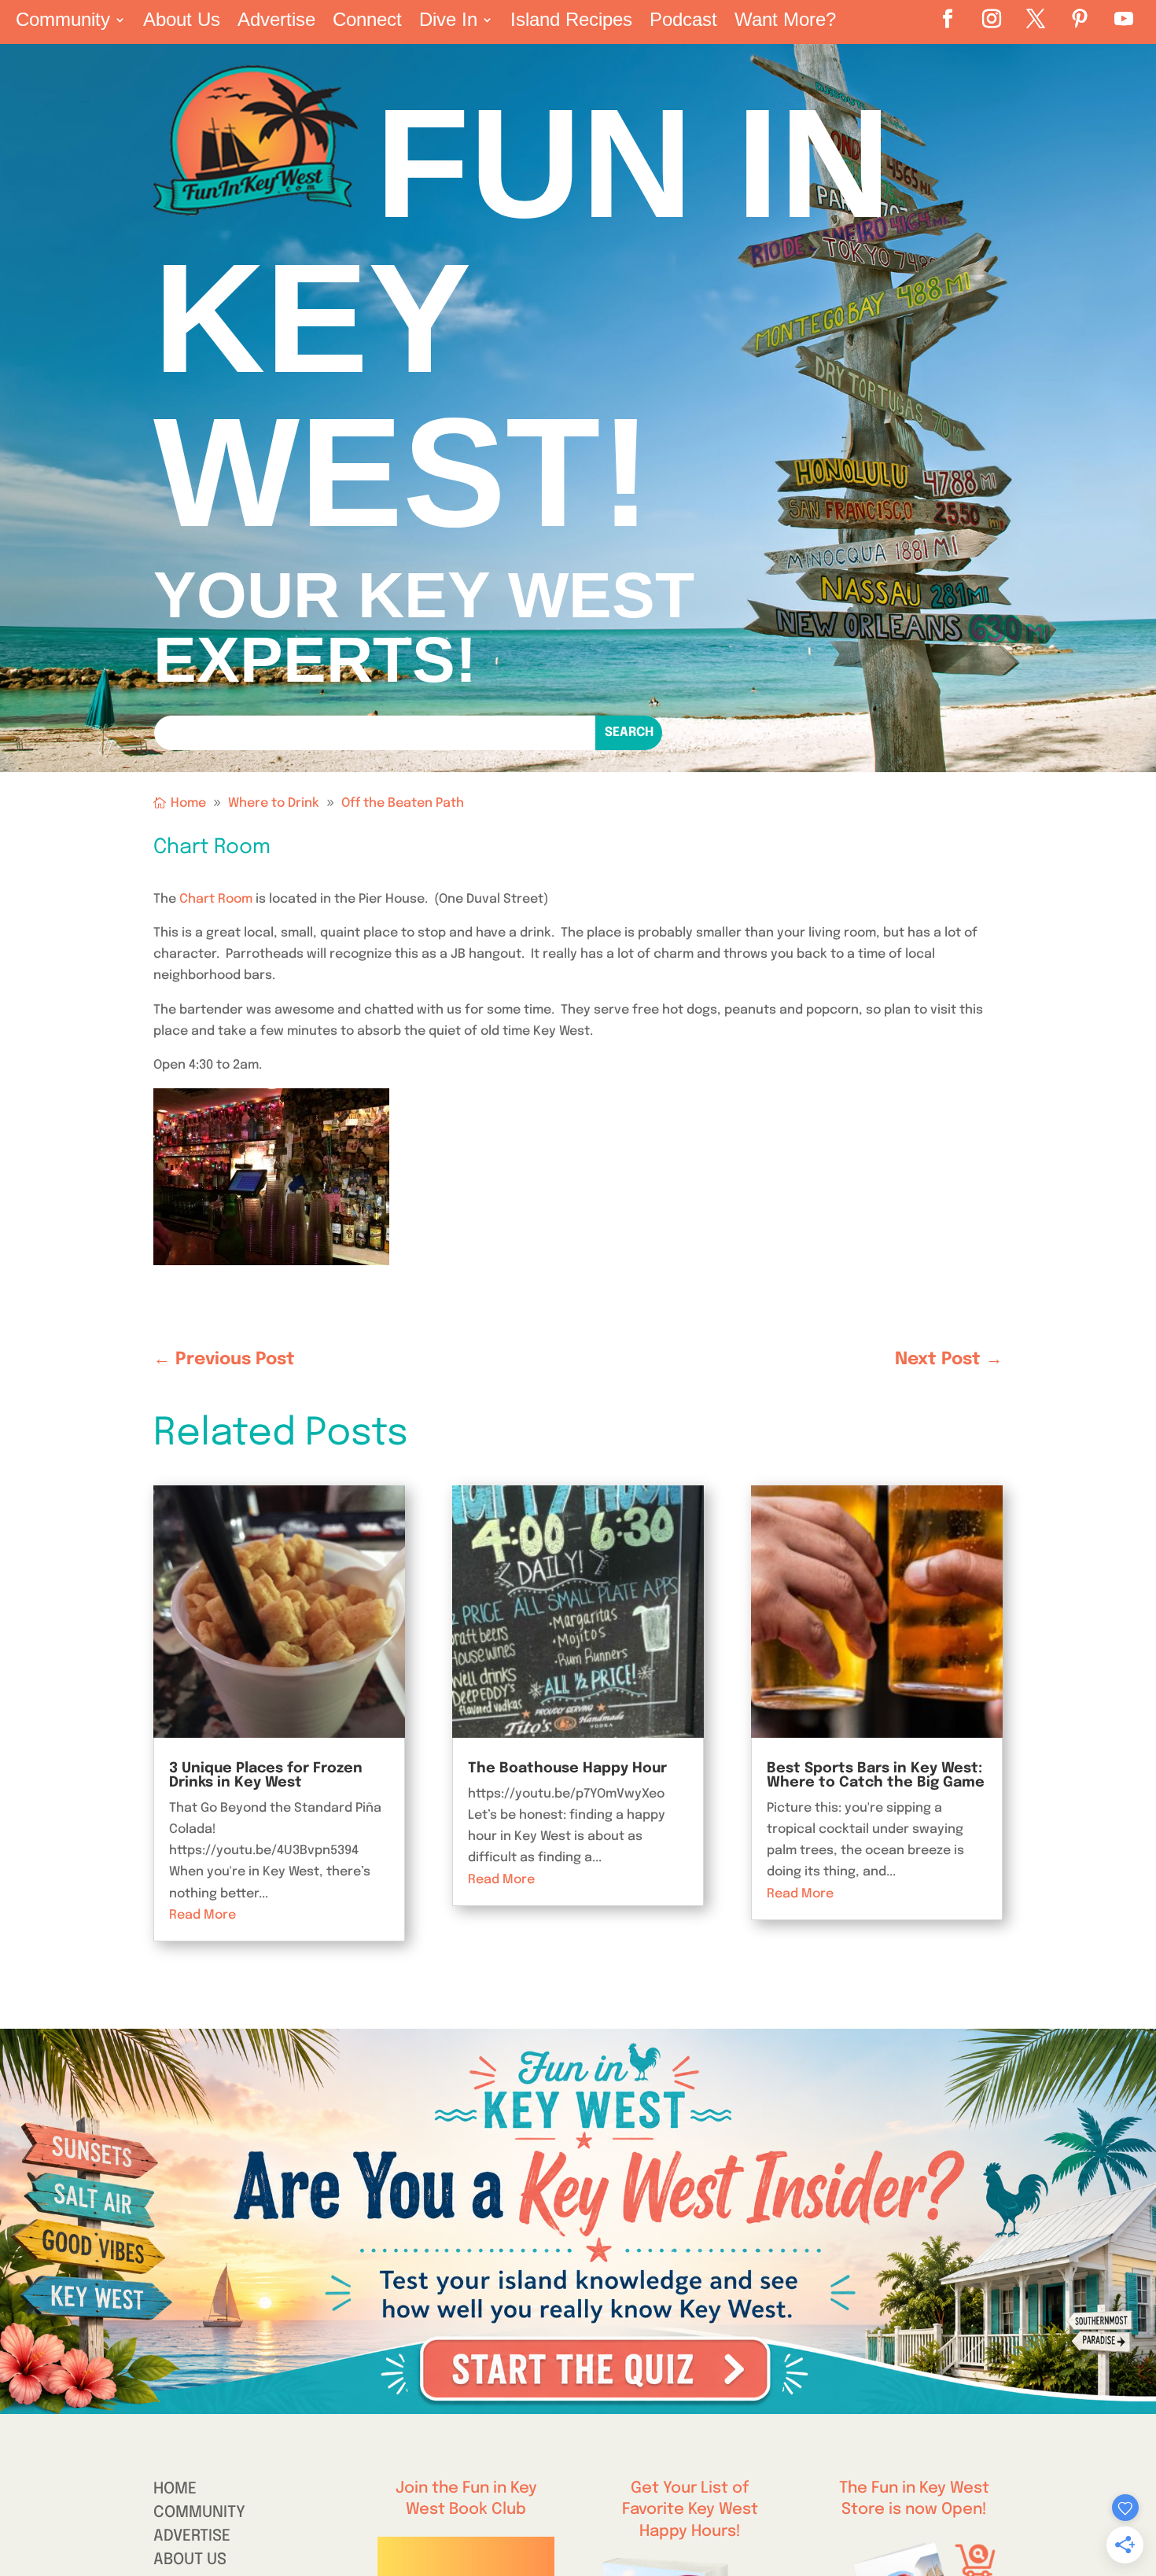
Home (175, 2491)
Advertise (276, 22)
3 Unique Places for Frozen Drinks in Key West (266, 1776)
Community (63, 22)
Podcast (683, 22)
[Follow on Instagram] (992, 19)
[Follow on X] (1036, 19)
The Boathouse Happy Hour (567, 1768)
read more (202, 1915)
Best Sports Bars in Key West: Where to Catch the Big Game (876, 1776)
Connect (367, 22)
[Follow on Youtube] (1124, 19)
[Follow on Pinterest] (1080, 19)
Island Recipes (571, 22)
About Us (182, 22)
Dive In (448, 22)
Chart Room (216, 899)
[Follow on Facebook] (948, 19)
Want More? (785, 22)
